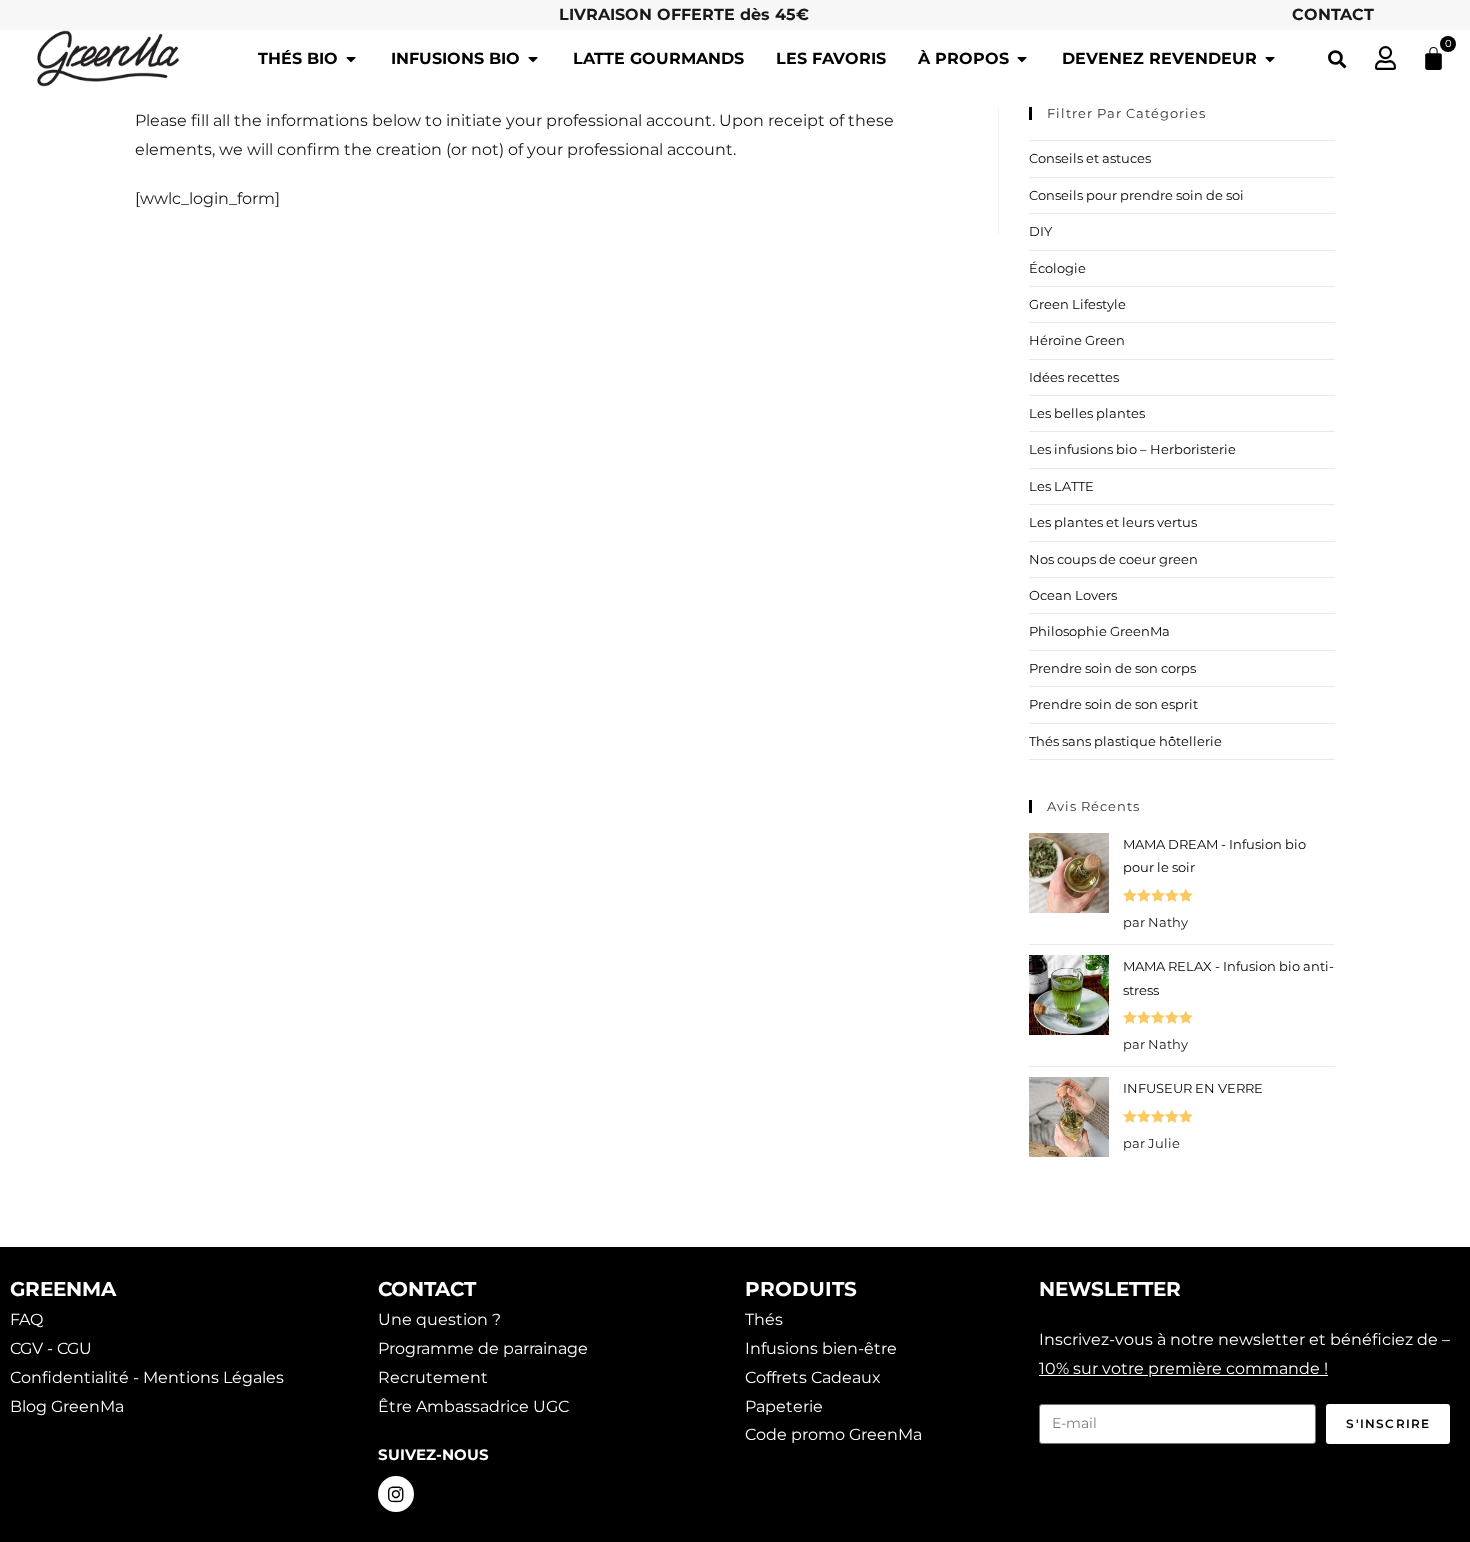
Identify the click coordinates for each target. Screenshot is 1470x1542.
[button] (1336, 58)
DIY (1040, 231)
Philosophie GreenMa (1099, 631)
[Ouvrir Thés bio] (351, 59)
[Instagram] (396, 1494)
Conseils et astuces (1090, 158)
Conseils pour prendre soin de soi (1136, 195)
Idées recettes (1074, 377)
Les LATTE (1061, 486)
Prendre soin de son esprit (1113, 704)
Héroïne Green (1077, 340)
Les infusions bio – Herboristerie (1132, 449)
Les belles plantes (1087, 413)
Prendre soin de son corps (1112, 668)
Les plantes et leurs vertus (1113, 522)
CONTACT (1333, 14)
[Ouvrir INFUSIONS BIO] (533, 59)
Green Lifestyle (1077, 304)
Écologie (1057, 268)
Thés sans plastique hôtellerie (1125, 741)
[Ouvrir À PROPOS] (1022, 59)
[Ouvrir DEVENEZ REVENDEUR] (1270, 59)
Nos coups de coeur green (1113, 559)
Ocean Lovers (1073, 595)
